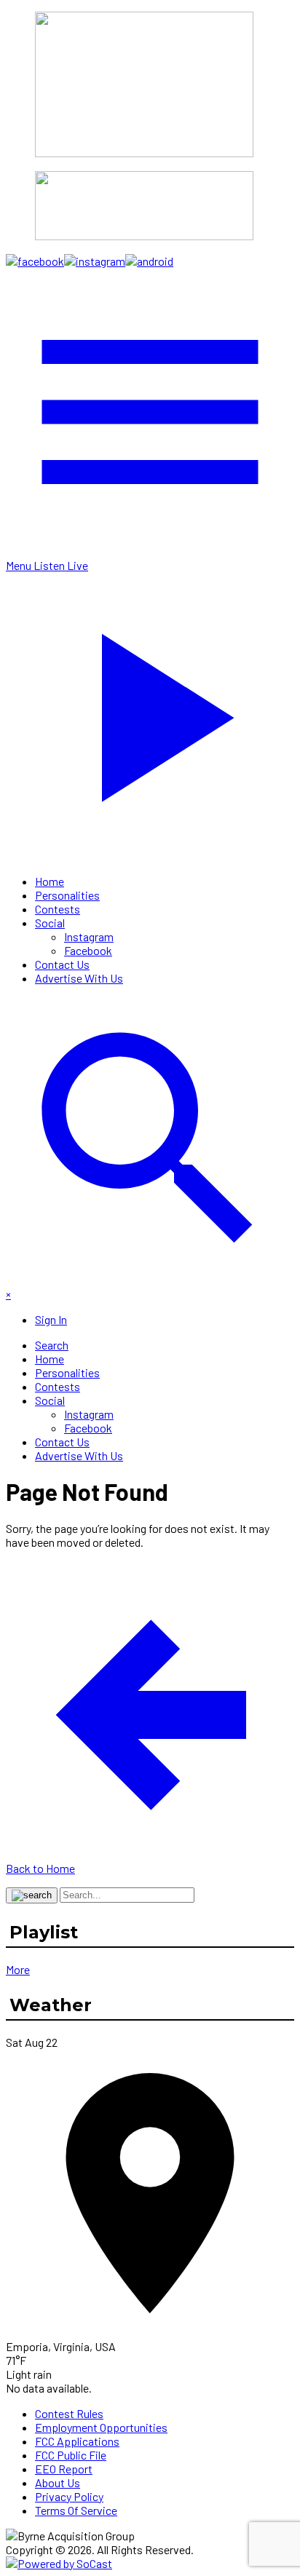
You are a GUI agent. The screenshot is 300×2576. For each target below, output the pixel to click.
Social (50, 923)
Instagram (89, 936)
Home (50, 881)
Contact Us (62, 964)
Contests (58, 909)
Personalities (67, 895)
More (18, 1969)
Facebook (88, 950)
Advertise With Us (79, 978)
